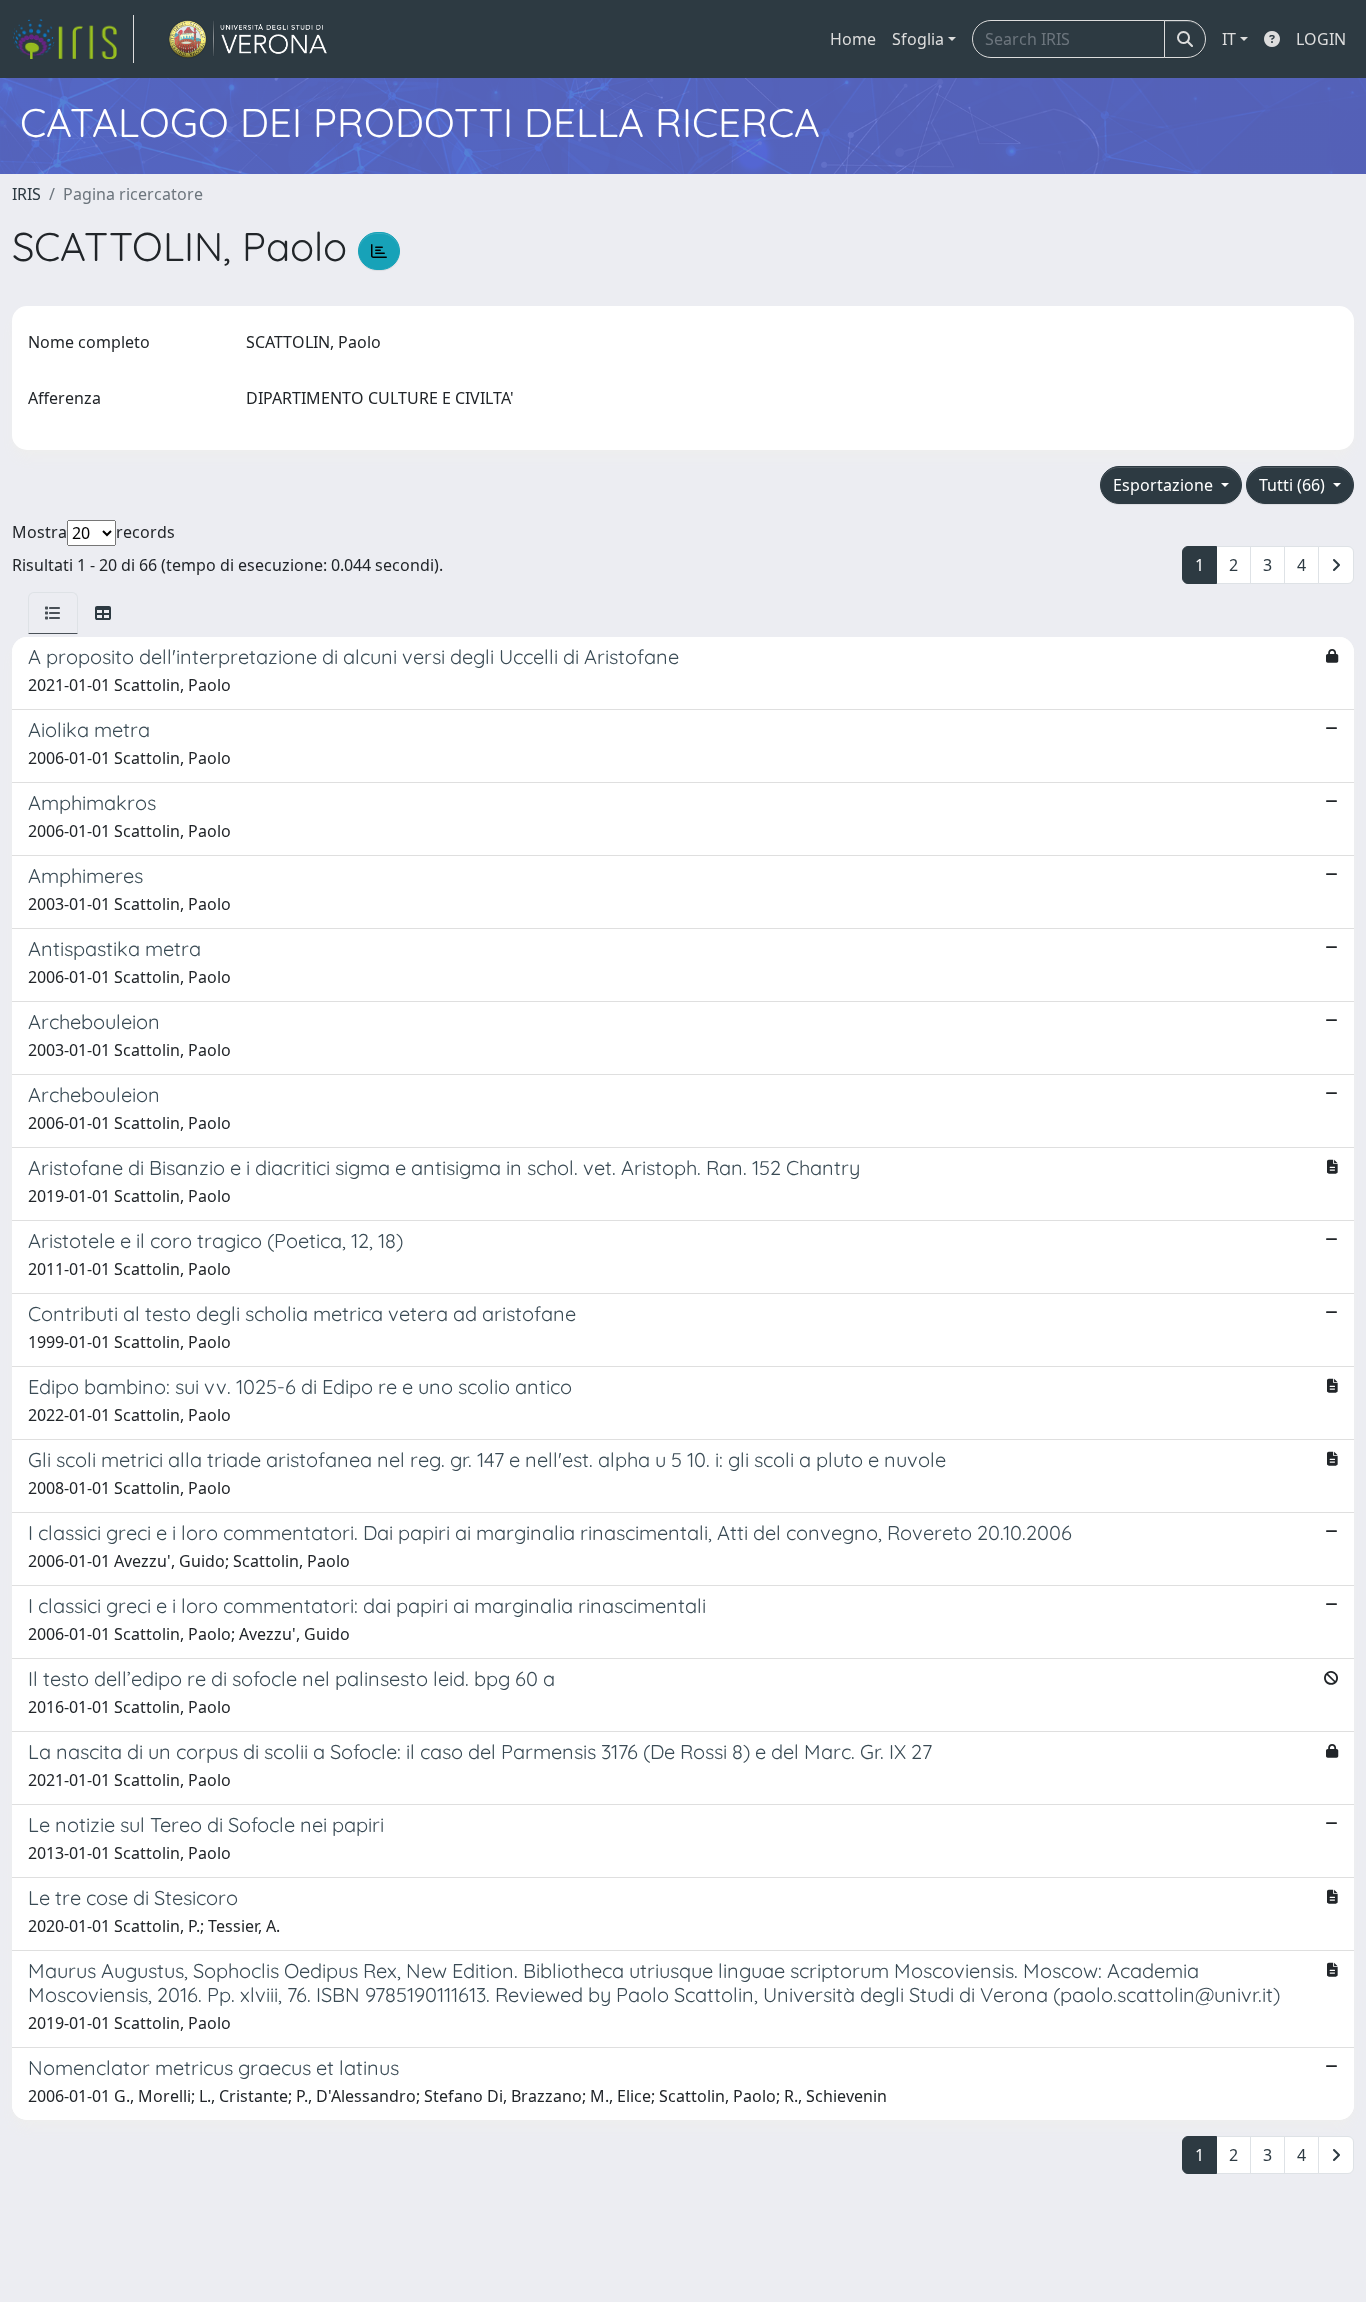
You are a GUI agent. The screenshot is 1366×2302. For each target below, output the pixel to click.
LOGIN (1321, 39)
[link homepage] (73, 39)
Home (853, 39)
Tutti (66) (1294, 485)
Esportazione (1165, 485)
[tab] (53, 613)
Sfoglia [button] (918, 39)
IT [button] (1229, 39)
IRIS (26, 194)
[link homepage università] (248, 39)
